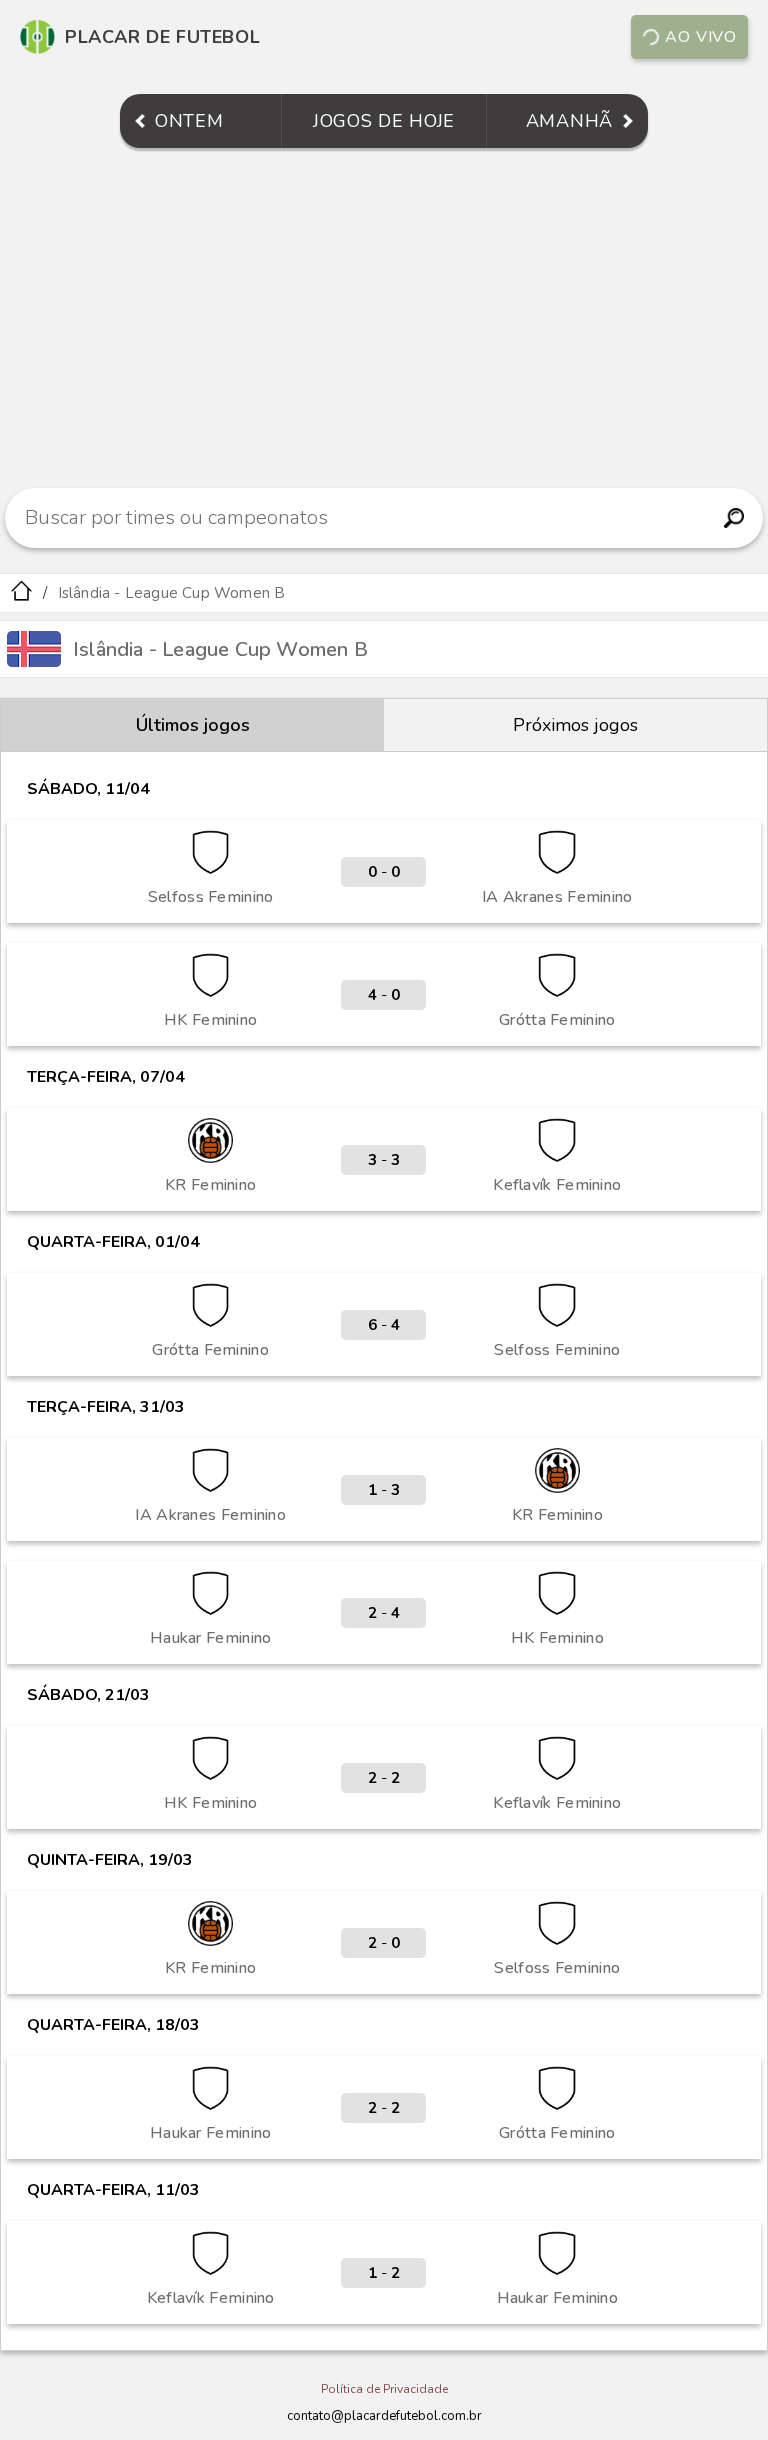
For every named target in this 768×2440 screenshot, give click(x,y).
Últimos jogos (193, 725)
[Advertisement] (384, 318)
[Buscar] (734, 518)
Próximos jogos (575, 725)
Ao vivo (701, 37)
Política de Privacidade (384, 2389)
